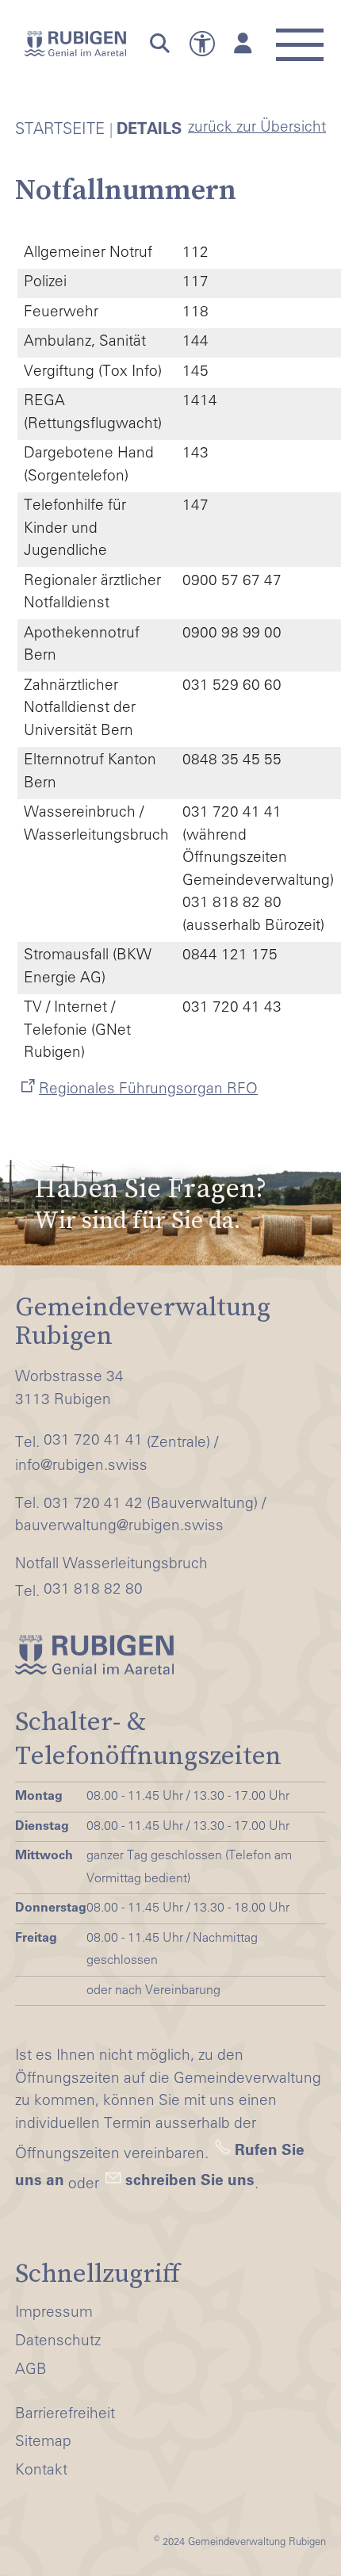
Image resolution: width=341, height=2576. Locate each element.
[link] (170, 1204)
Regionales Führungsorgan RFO (148, 1090)
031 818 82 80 (93, 1590)
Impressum (54, 2313)
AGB (31, 2370)
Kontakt (41, 2471)
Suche (156, 44)
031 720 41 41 (93, 1441)
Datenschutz (58, 2342)
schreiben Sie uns (190, 2182)
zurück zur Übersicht (257, 128)
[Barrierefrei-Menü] (202, 44)
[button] (299, 36)
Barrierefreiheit (65, 2415)
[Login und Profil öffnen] (243, 44)
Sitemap (43, 2442)
